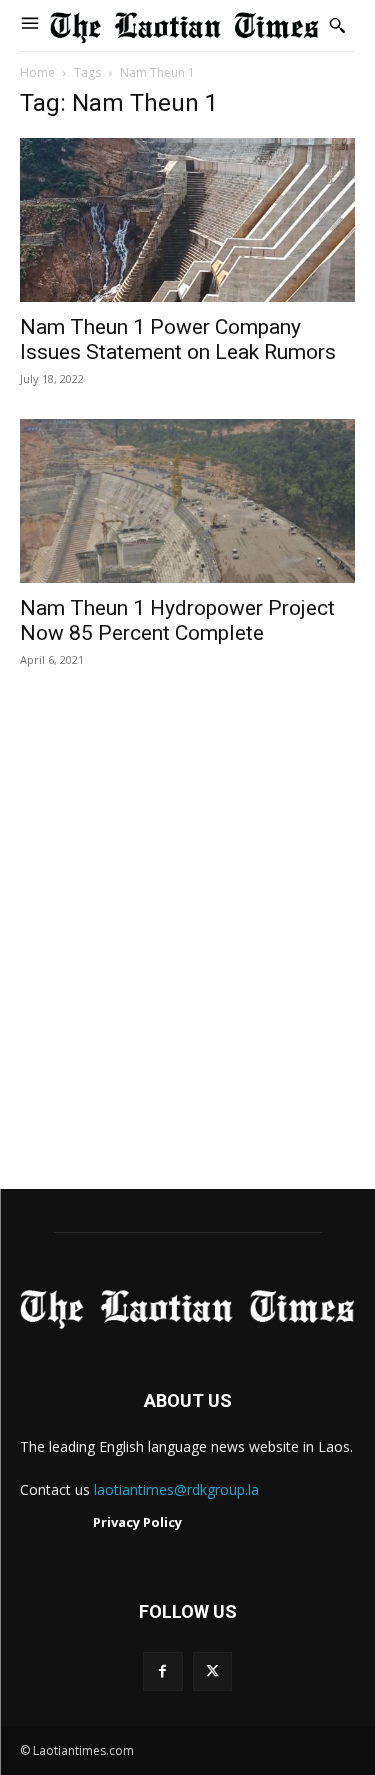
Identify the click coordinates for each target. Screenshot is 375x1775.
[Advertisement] (187, 949)
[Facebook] (162, 1671)
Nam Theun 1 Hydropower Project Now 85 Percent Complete (177, 620)
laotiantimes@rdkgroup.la (176, 1489)
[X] (212, 1671)
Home (37, 72)
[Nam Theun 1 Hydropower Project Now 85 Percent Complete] (187, 501)
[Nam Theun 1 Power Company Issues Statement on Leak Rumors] (187, 220)
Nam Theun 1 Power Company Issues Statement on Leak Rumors (178, 339)
